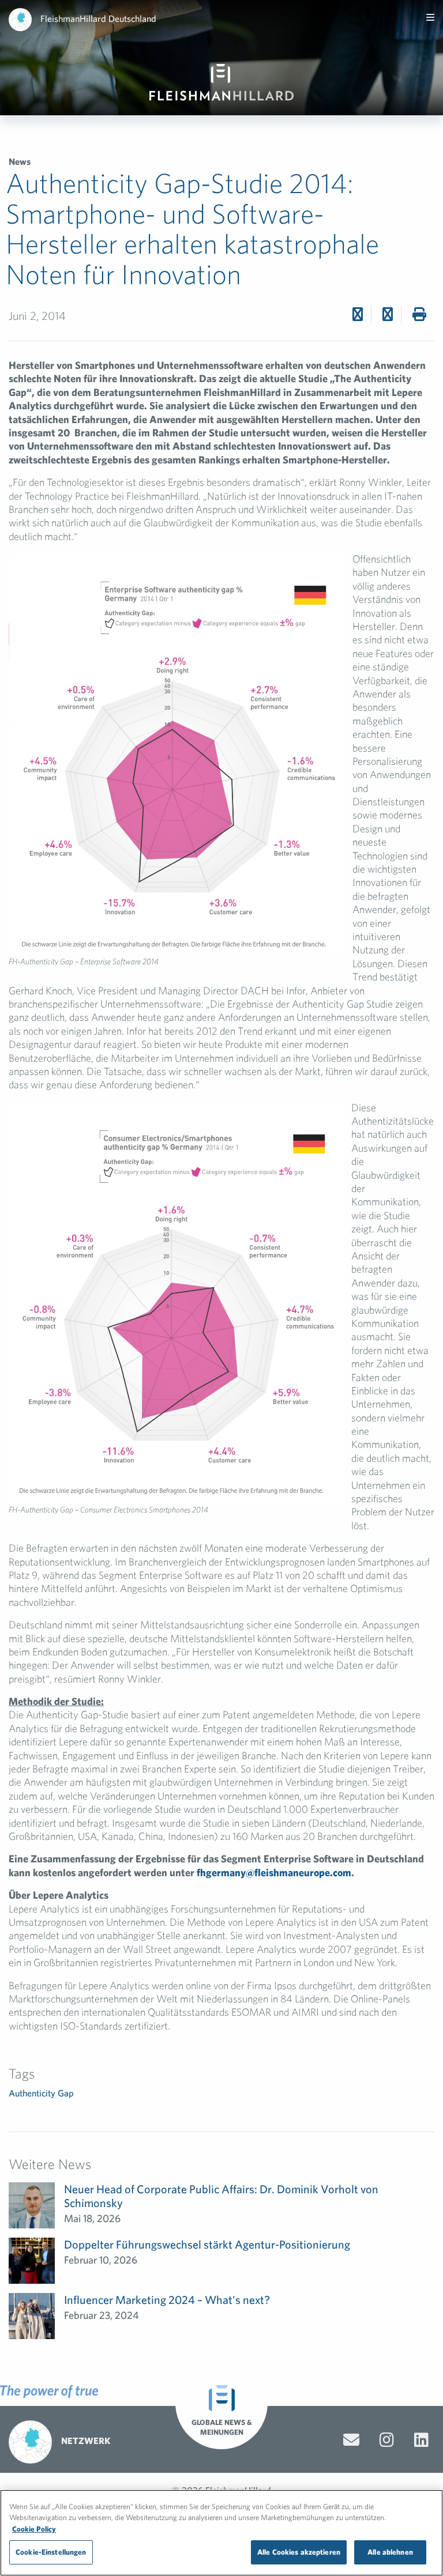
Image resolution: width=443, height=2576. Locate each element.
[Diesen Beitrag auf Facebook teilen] (358, 314)
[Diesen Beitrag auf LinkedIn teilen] (388, 314)
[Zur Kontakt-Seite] (351, 2440)
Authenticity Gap (41, 2093)
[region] (221, 2533)
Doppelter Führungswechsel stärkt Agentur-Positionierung (207, 2244)
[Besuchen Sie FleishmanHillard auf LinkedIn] (421, 2440)
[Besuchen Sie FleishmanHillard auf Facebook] (387, 2440)
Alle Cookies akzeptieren (299, 2552)
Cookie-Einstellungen (51, 2552)
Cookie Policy (34, 2529)
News (20, 161)
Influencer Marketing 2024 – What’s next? (167, 2300)
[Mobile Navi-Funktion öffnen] (430, 17)
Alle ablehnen (390, 2552)
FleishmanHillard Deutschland (98, 18)
